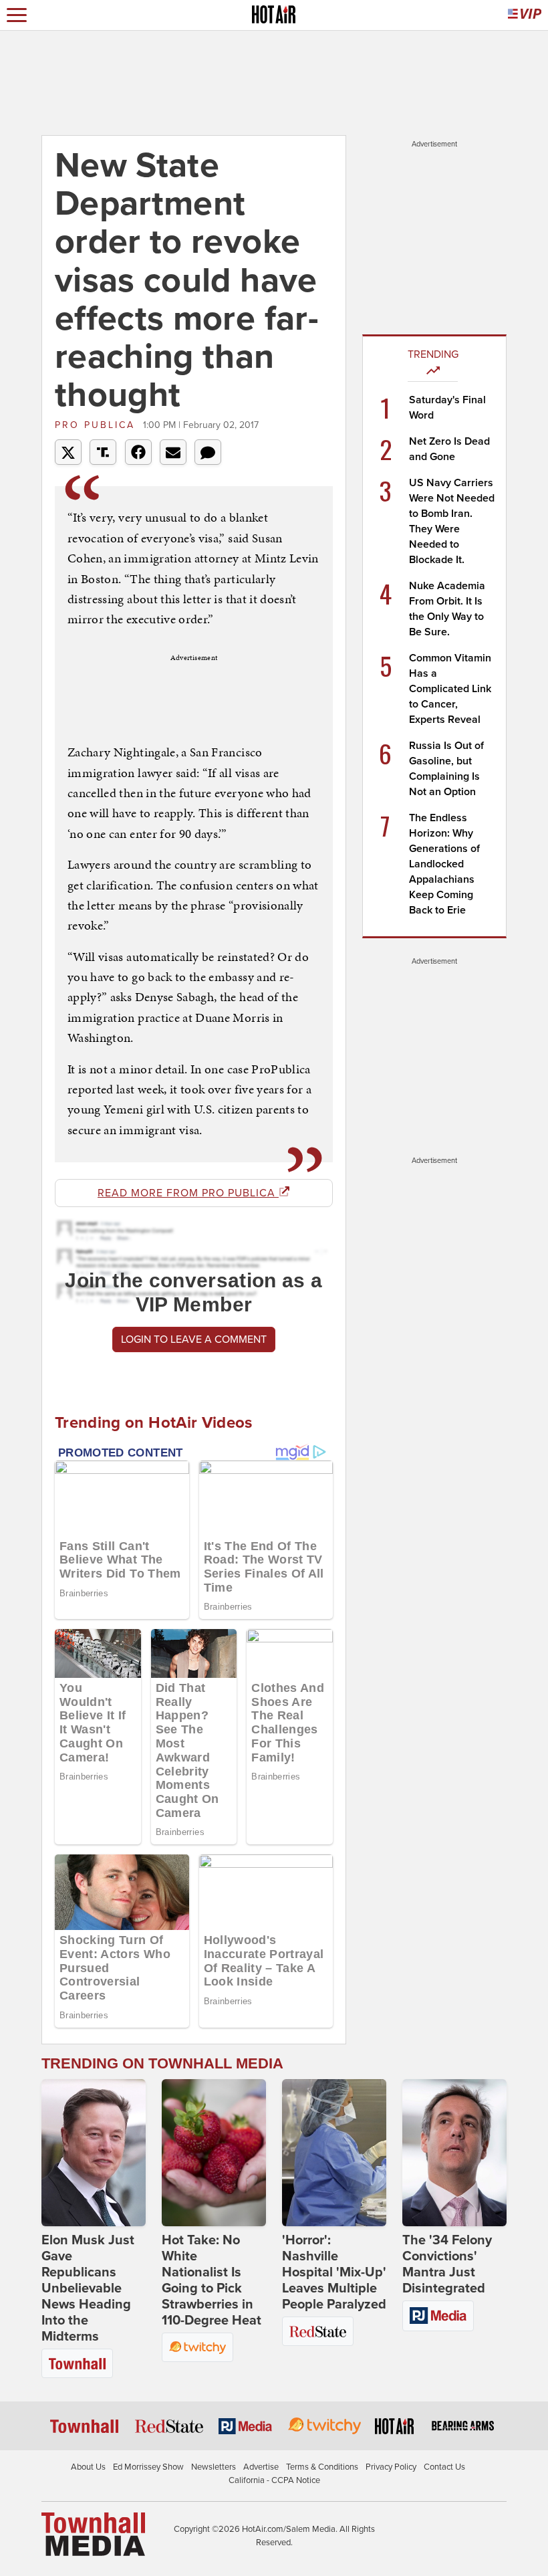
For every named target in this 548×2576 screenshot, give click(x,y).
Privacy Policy (391, 2467)
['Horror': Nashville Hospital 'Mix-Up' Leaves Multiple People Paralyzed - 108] (334, 2153)
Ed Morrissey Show (148, 2467)
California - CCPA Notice (274, 2480)
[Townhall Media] (93, 2534)
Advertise (261, 2467)
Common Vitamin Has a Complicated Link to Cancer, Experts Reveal (450, 689)
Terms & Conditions (322, 2467)
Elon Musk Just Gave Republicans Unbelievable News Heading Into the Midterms (88, 2288)
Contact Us (444, 2467)
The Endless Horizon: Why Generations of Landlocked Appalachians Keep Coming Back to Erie (444, 864)
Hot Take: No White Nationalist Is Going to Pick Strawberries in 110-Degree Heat (212, 2280)
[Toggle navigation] (17, 15)
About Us (88, 2467)
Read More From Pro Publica (188, 1193)
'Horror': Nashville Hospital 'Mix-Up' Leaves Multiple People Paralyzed (334, 2272)
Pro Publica (97, 425)
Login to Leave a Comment (194, 1339)
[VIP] (525, 15)
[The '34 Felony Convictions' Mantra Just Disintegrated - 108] (454, 2153)
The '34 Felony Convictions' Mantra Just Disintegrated (447, 2264)
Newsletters (214, 2467)
